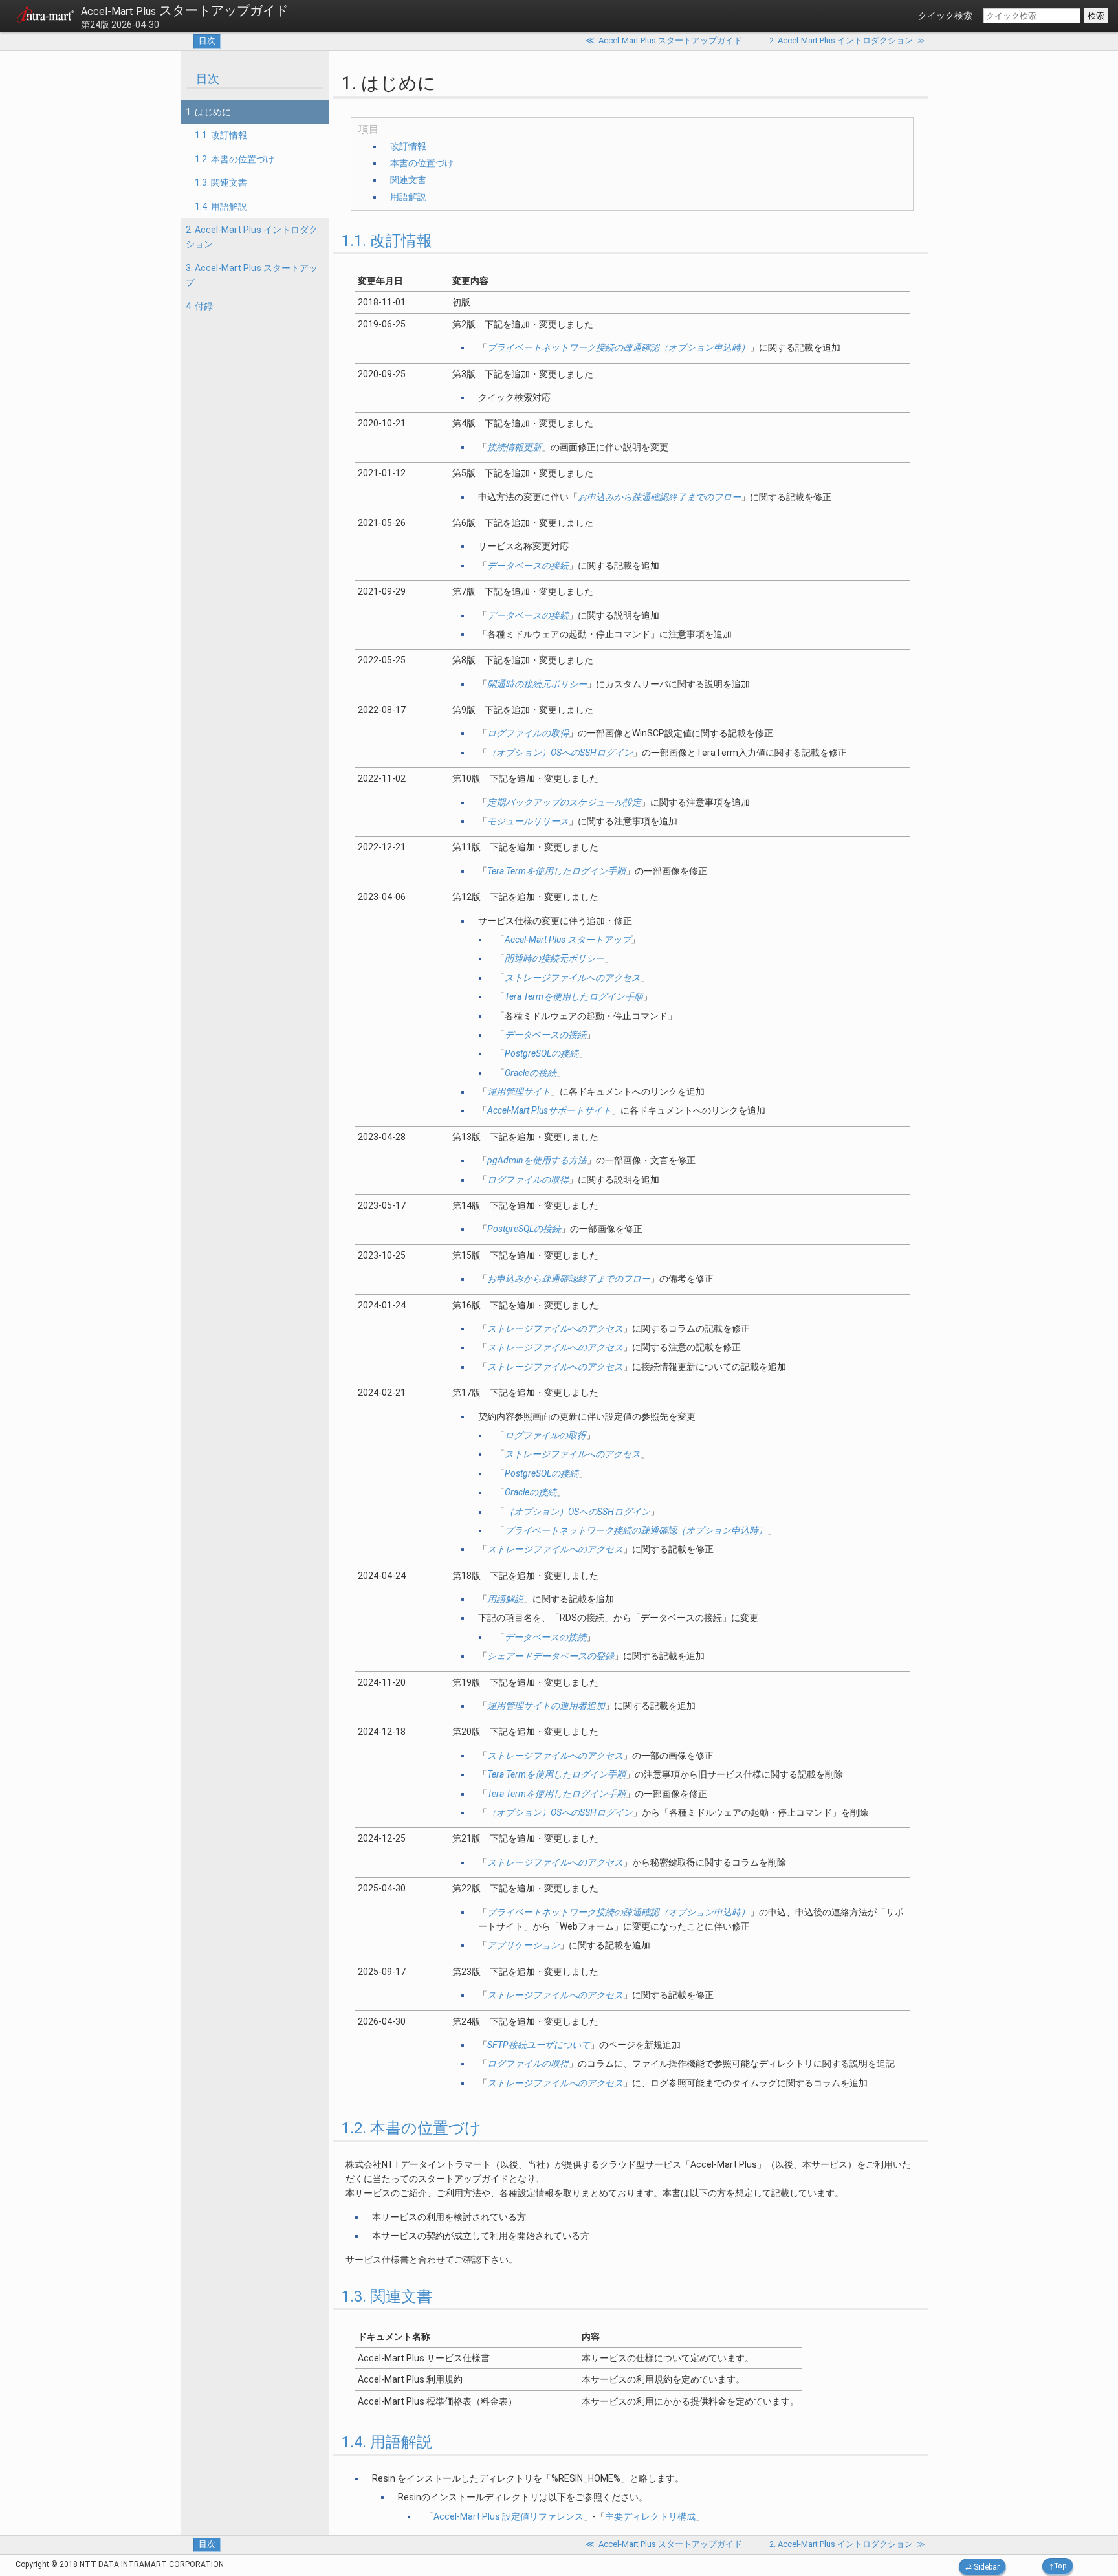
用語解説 (408, 197)
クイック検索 (945, 16)
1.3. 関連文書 (221, 182)
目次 (207, 40)
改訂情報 (408, 146)
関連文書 (408, 180)
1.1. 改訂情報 (221, 135)
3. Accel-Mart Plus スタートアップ (252, 275)
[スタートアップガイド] (45, 17)
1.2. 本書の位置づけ (235, 159)
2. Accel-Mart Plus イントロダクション (252, 237)
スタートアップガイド (185, 10)
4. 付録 (199, 306)
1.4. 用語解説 (221, 206)
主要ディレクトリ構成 (650, 2516)
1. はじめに (208, 112)
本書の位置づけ (422, 163)
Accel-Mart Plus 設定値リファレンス (509, 2516)
